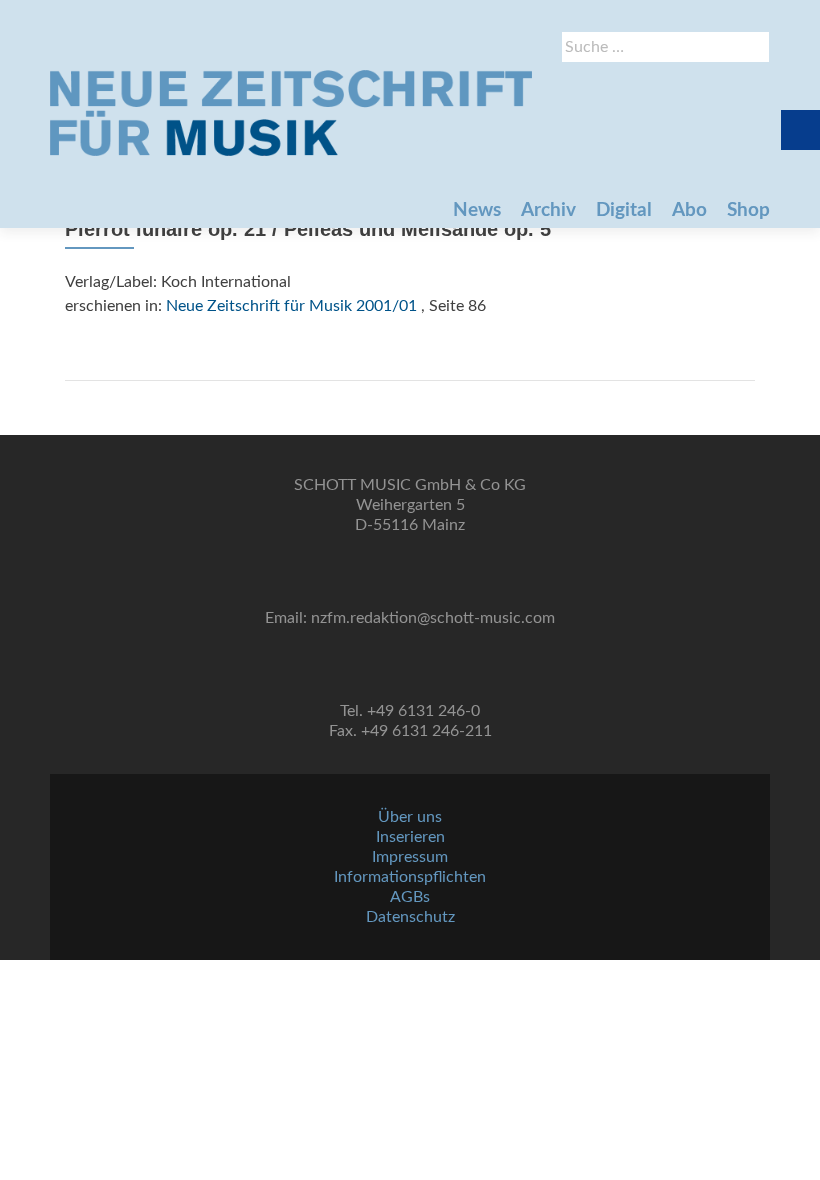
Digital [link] (624, 210)
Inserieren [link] (410, 837)
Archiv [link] (548, 210)
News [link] (477, 210)
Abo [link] (689, 210)
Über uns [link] (410, 817)
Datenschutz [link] (410, 917)
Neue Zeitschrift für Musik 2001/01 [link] (291, 306)
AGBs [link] (410, 897)
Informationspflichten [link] (410, 877)
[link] (291, 113)
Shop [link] (748, 210)
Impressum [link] (410, 857)
